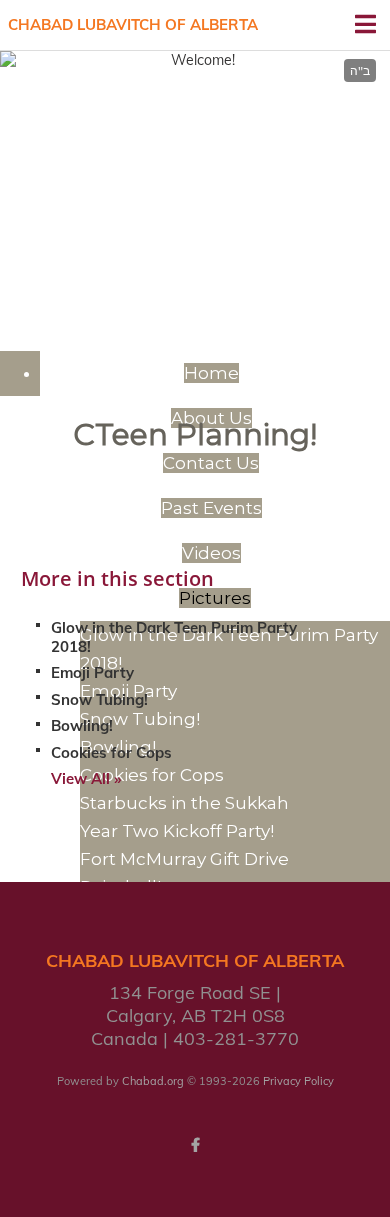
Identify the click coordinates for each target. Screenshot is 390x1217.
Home (211, 373)
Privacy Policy (298, 1081)
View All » (86, 778)
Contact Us (211, 463)
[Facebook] (195, 1145)
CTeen (195, 119)
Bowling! (82, 725)
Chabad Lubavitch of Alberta (133, 24)
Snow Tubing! (99, 699)
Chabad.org (153, 1081)
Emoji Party (92, 672)
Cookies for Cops (111, 752)
